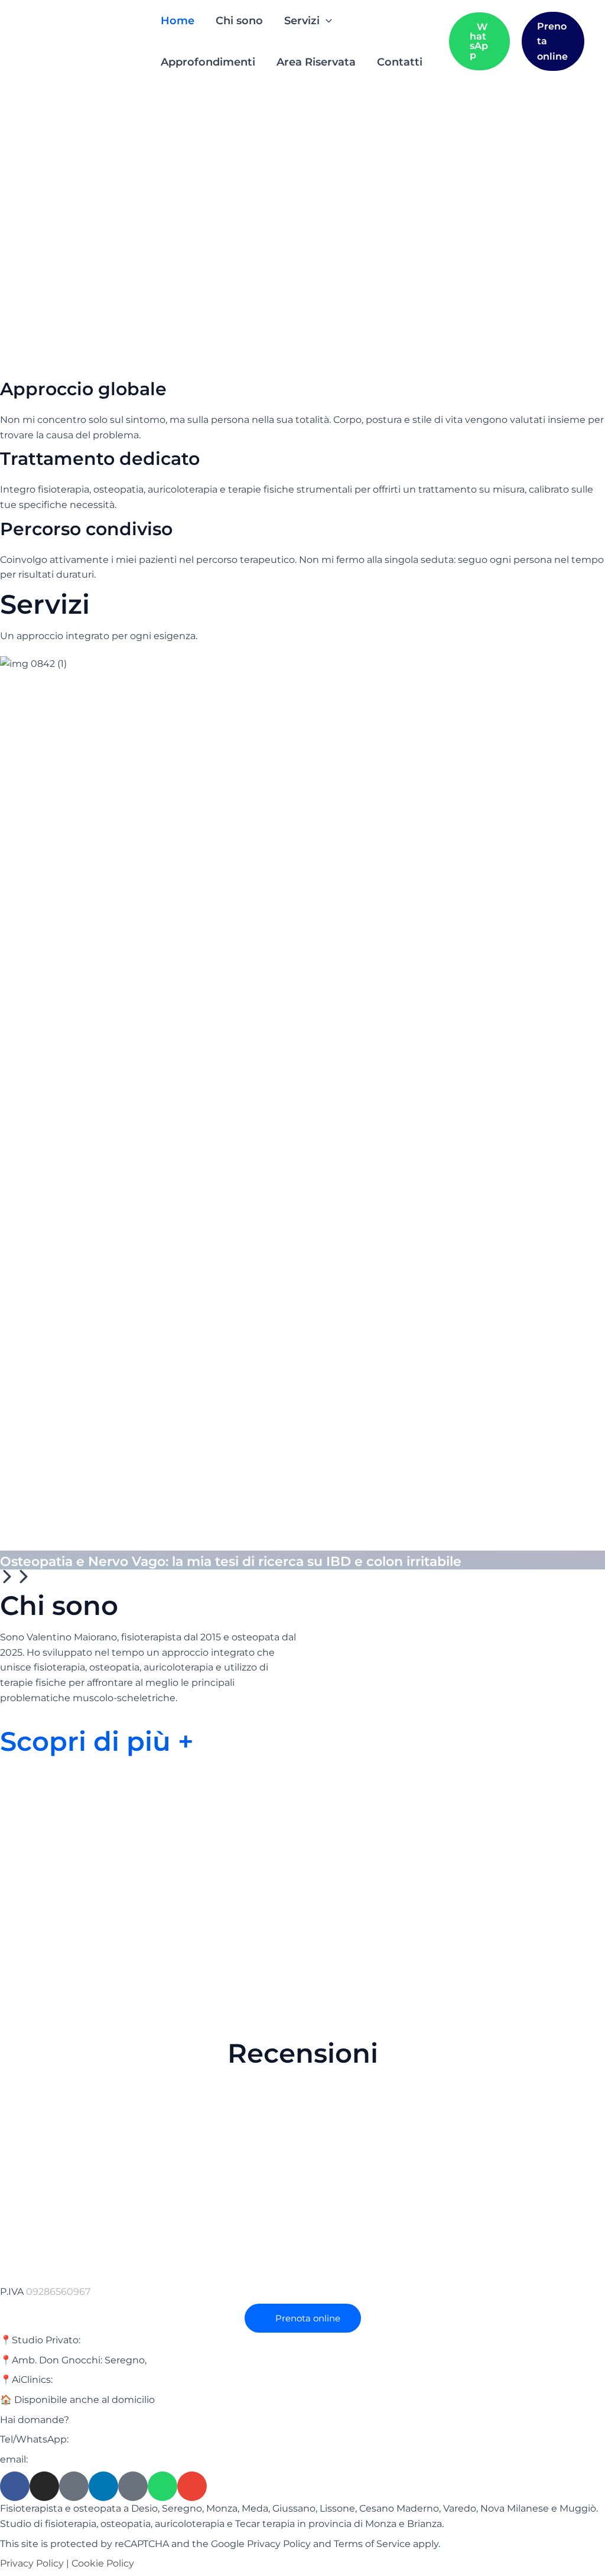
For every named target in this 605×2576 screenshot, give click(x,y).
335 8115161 (96, 2439)
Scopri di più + (97, 1741)
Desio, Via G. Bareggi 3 (134, 2340)
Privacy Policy (32, 2563)
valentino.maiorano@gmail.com (105, 2459)
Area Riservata (316, 62)
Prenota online (552, 41)
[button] (326, 21)
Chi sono (239, 21)
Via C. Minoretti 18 (190, 2360)
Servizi (302, 21)
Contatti (400, 62)
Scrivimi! (94, 2420)
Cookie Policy (103, 2563)
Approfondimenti (208, 62)
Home (178, 21)
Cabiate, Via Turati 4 (101, 2380)
